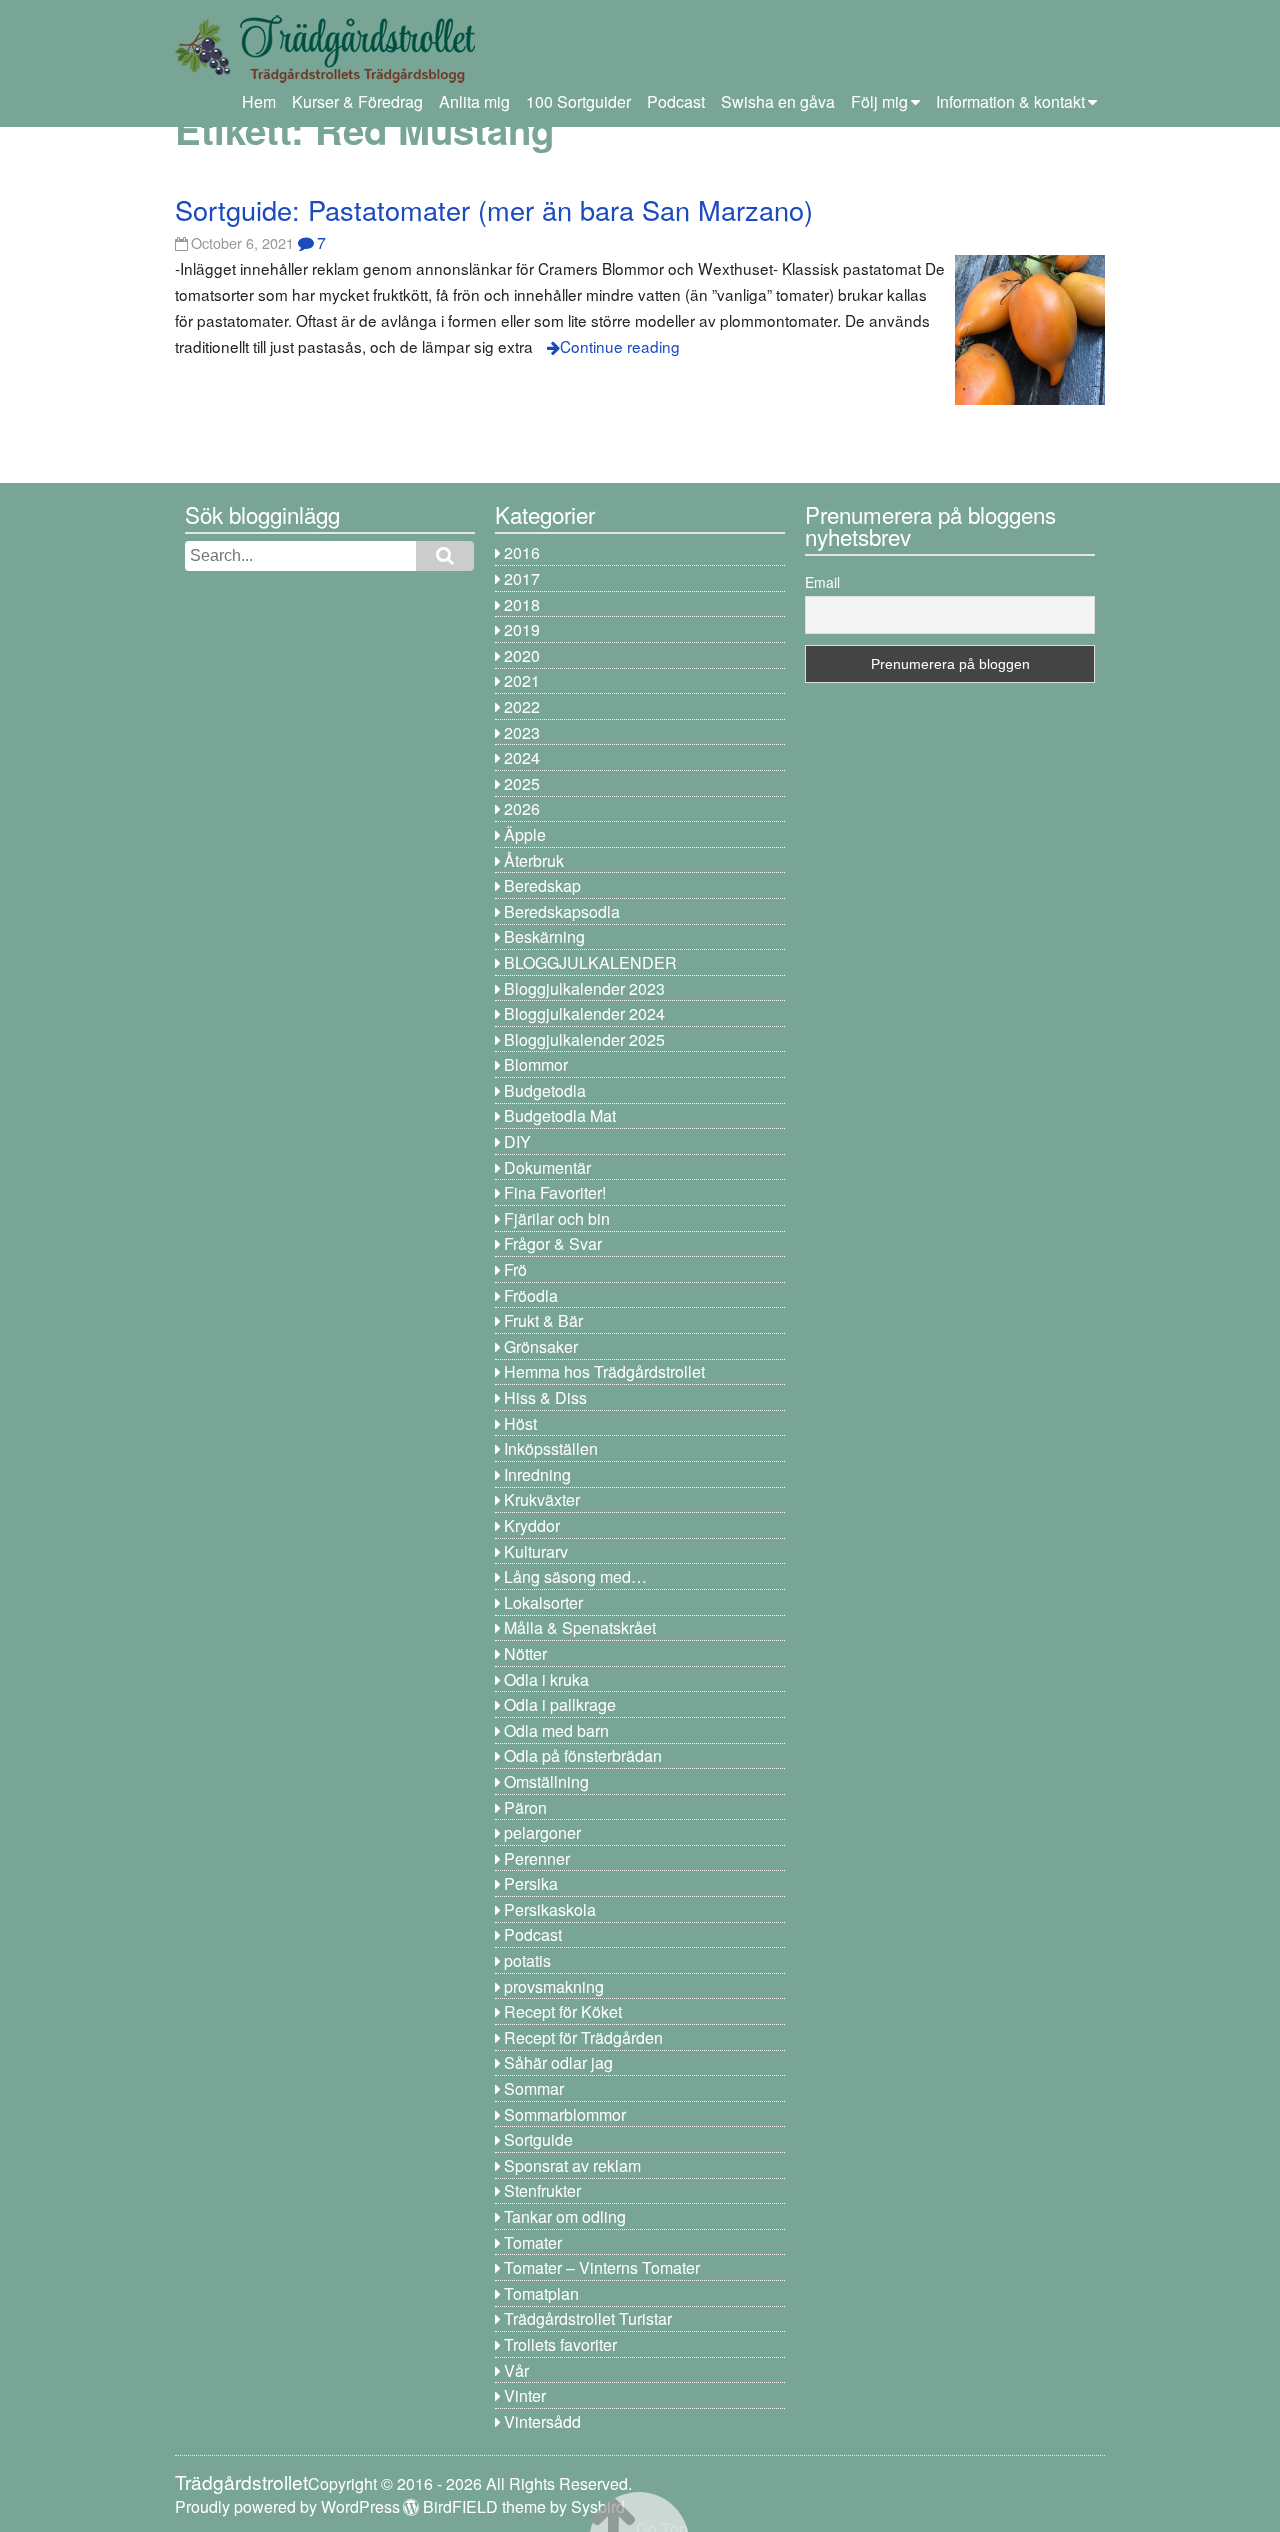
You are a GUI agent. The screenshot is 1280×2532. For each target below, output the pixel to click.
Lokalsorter (543, 1602)
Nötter (525, 1653)
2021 (522, 680)
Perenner (537, 1858)
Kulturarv (536, 1551)
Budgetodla (545, 1090)
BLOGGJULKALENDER (590, 962)
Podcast (676, 101)
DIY (517, 1141)
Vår (516, 2370)
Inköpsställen (551, 1448)
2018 (522, 604)
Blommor (536, 1064)
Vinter (525, 2395)
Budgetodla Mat (560, 1115)
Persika (531, 1883)
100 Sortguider (578, 101)
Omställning (546, 1781)
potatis (527, 1960)
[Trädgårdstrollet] (325, 75)
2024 (522, 757)
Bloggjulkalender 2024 (584, 1013)
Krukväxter (542, 1499)
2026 (522, 808)
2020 (522, 655)
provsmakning (554, 1986)
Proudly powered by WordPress (287, 2506)
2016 (522, 552)
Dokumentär (547, 1167)
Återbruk (534, 860)
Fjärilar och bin (557, 1218)
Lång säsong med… (575, 1576)
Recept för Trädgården (583, 2037)
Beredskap (542, 885)
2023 (522, 732)
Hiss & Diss (545, 1397)
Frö (515, 1269)
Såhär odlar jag (558, 2062)
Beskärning (544, 936)
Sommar (534, 2088)
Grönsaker (541, 1346)
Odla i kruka (546, 1679)
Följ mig (879, 101)
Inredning (537, 1474)
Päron (525, 1807)
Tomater (533, 2242)
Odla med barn (556, 1730)
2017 (522, 578)
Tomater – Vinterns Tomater (602, 2267)
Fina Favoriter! (555, 1192)
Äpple (525, 834)
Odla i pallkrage (560, 1704)
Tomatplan (541, 2293)
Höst (520, 1423)
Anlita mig (474, 101)
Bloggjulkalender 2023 (584, 988)
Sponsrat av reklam (572, 2165)
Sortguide (538, 2139)
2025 (522, 783)
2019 (522, 629)
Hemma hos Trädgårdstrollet (604, 1371)
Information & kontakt (1010, 101)
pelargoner (542, 1832)
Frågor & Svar (553, 1243)
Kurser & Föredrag (357, 101)
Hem (259, 101)
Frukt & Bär (543, 1320)
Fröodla (531, 1295)
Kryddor (532, 1525)
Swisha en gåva (778, 101)
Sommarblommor (565, 2114)
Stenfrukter (542, 2190)
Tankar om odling (565, 2216)
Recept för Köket (563, 2011)
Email (822, 582)
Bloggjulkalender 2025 (584, 1039)
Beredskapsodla (562, 911)
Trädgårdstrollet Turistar (588, 2318)
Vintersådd (542, 2421)
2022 (522, 706)
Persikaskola (550, 1909)
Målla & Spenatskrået (580, 1627)
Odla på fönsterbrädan (583, 1755)
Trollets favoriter (560, 2344)
